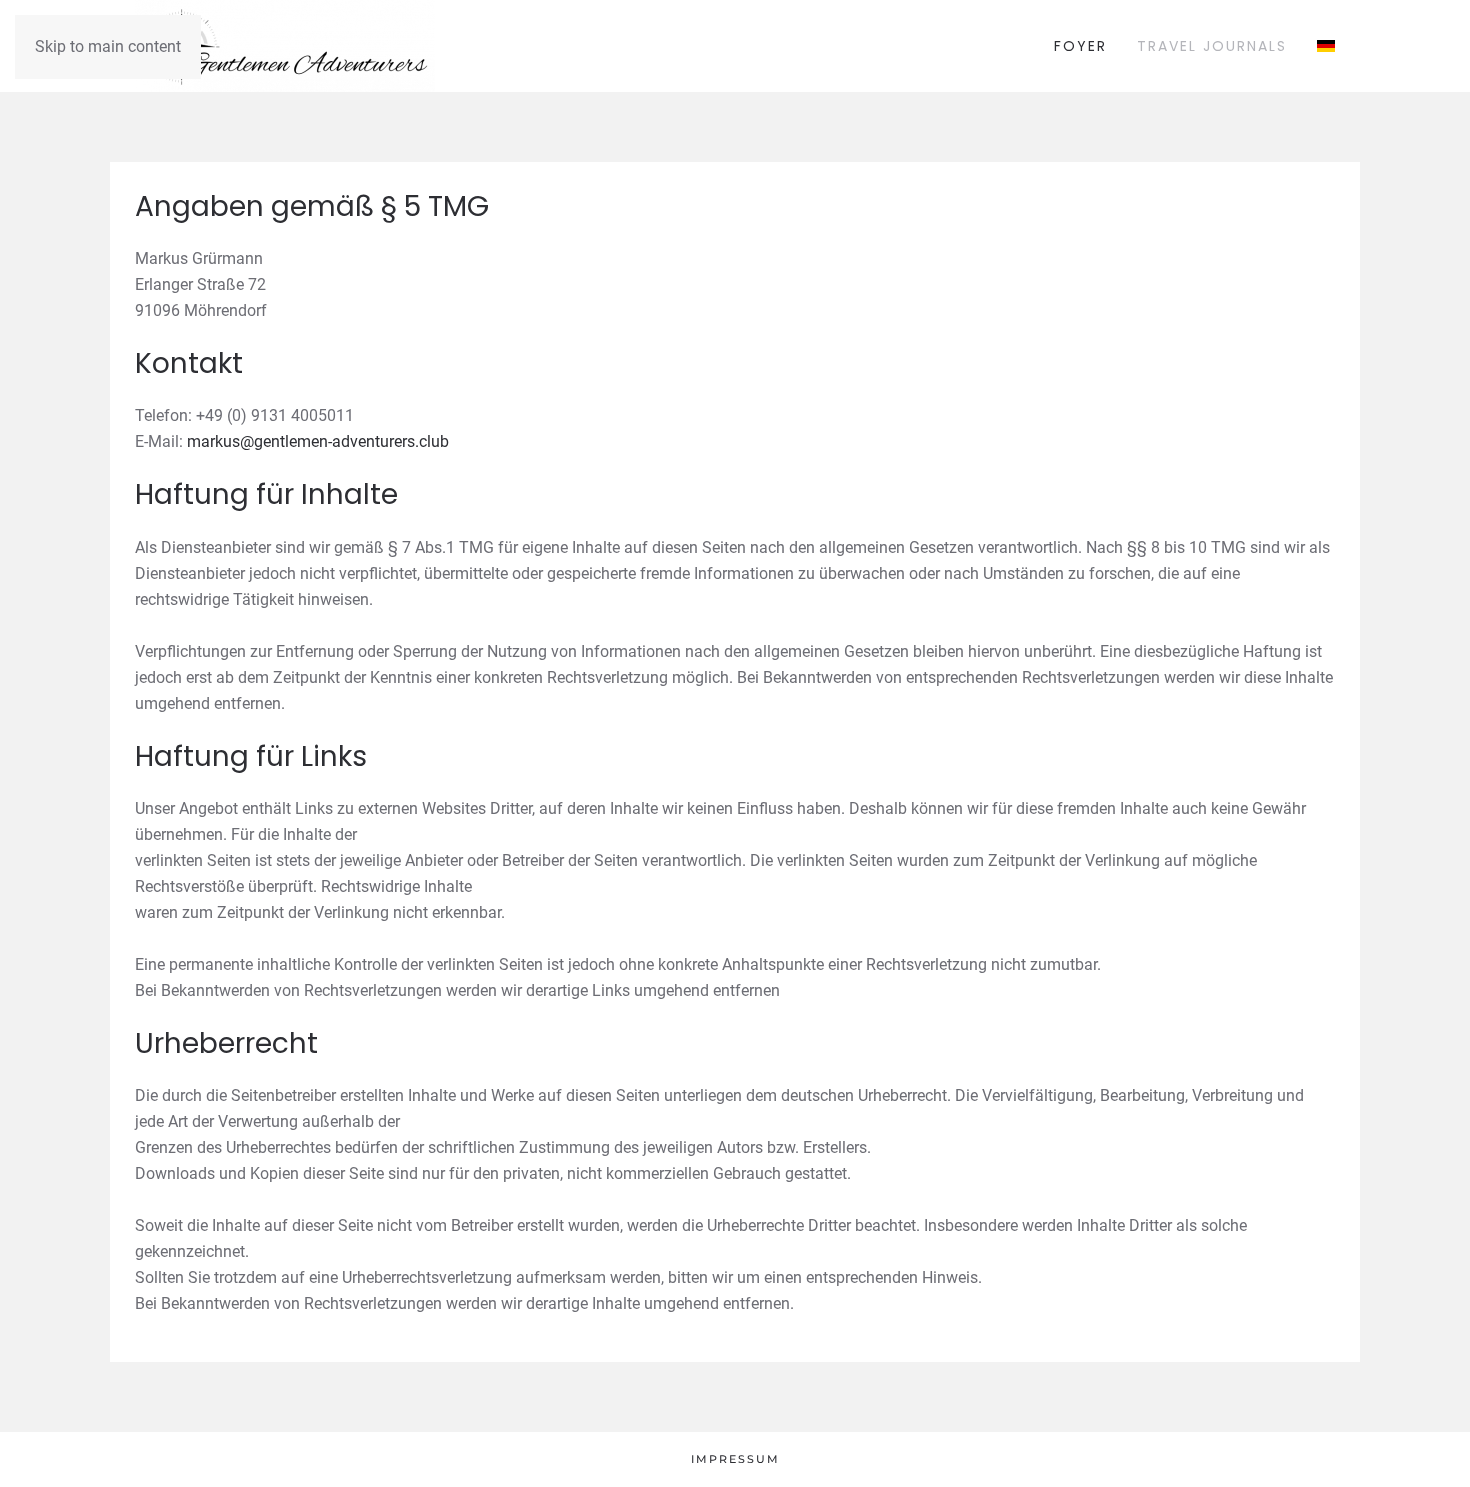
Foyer (1080, 46)
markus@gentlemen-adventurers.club (318, 441)
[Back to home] (285, 46)
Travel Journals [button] (1212, 46)
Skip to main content (108, 46)
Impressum (735, 1459)
